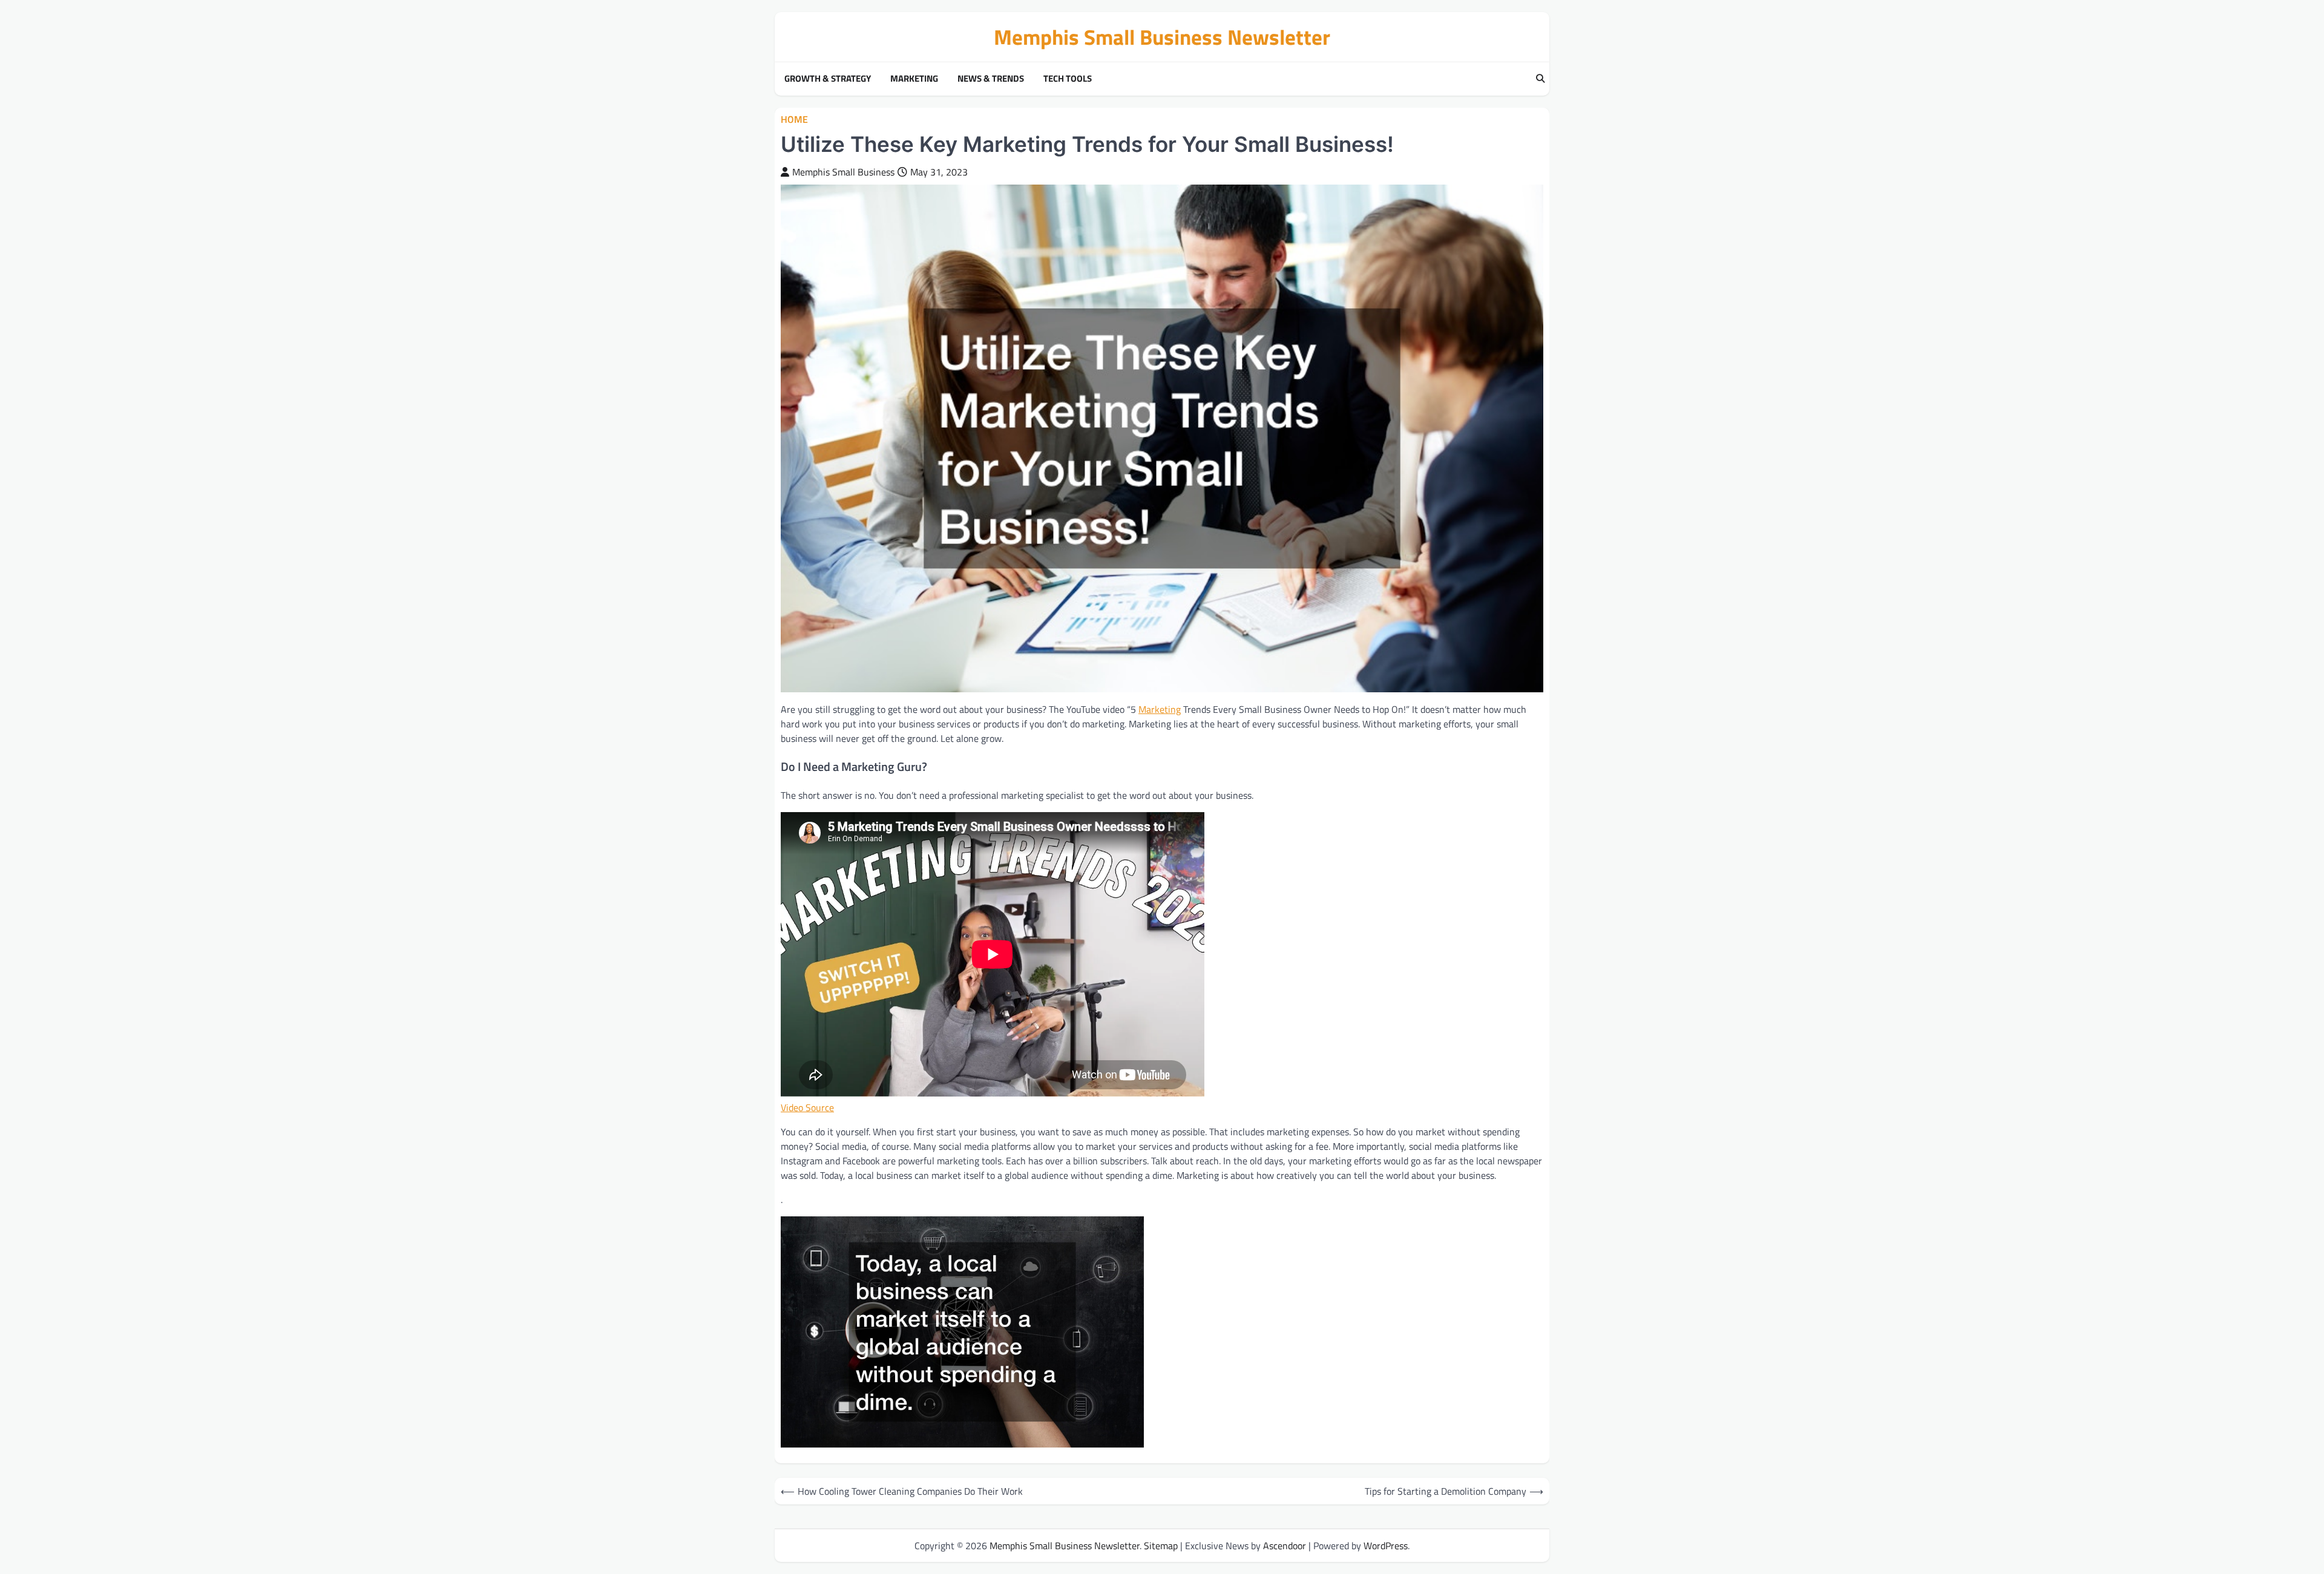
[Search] (1540, 79)
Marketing (914, 79)
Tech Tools (1068, 79)
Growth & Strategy (828, 79)
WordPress (1386, 1546)
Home (794, 120)
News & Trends (991, 79)
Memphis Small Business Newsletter (1162, 37)
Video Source (807, 1107)
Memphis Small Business (843, 172)
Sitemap (1161, 1546)
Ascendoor (1285, 1546)
